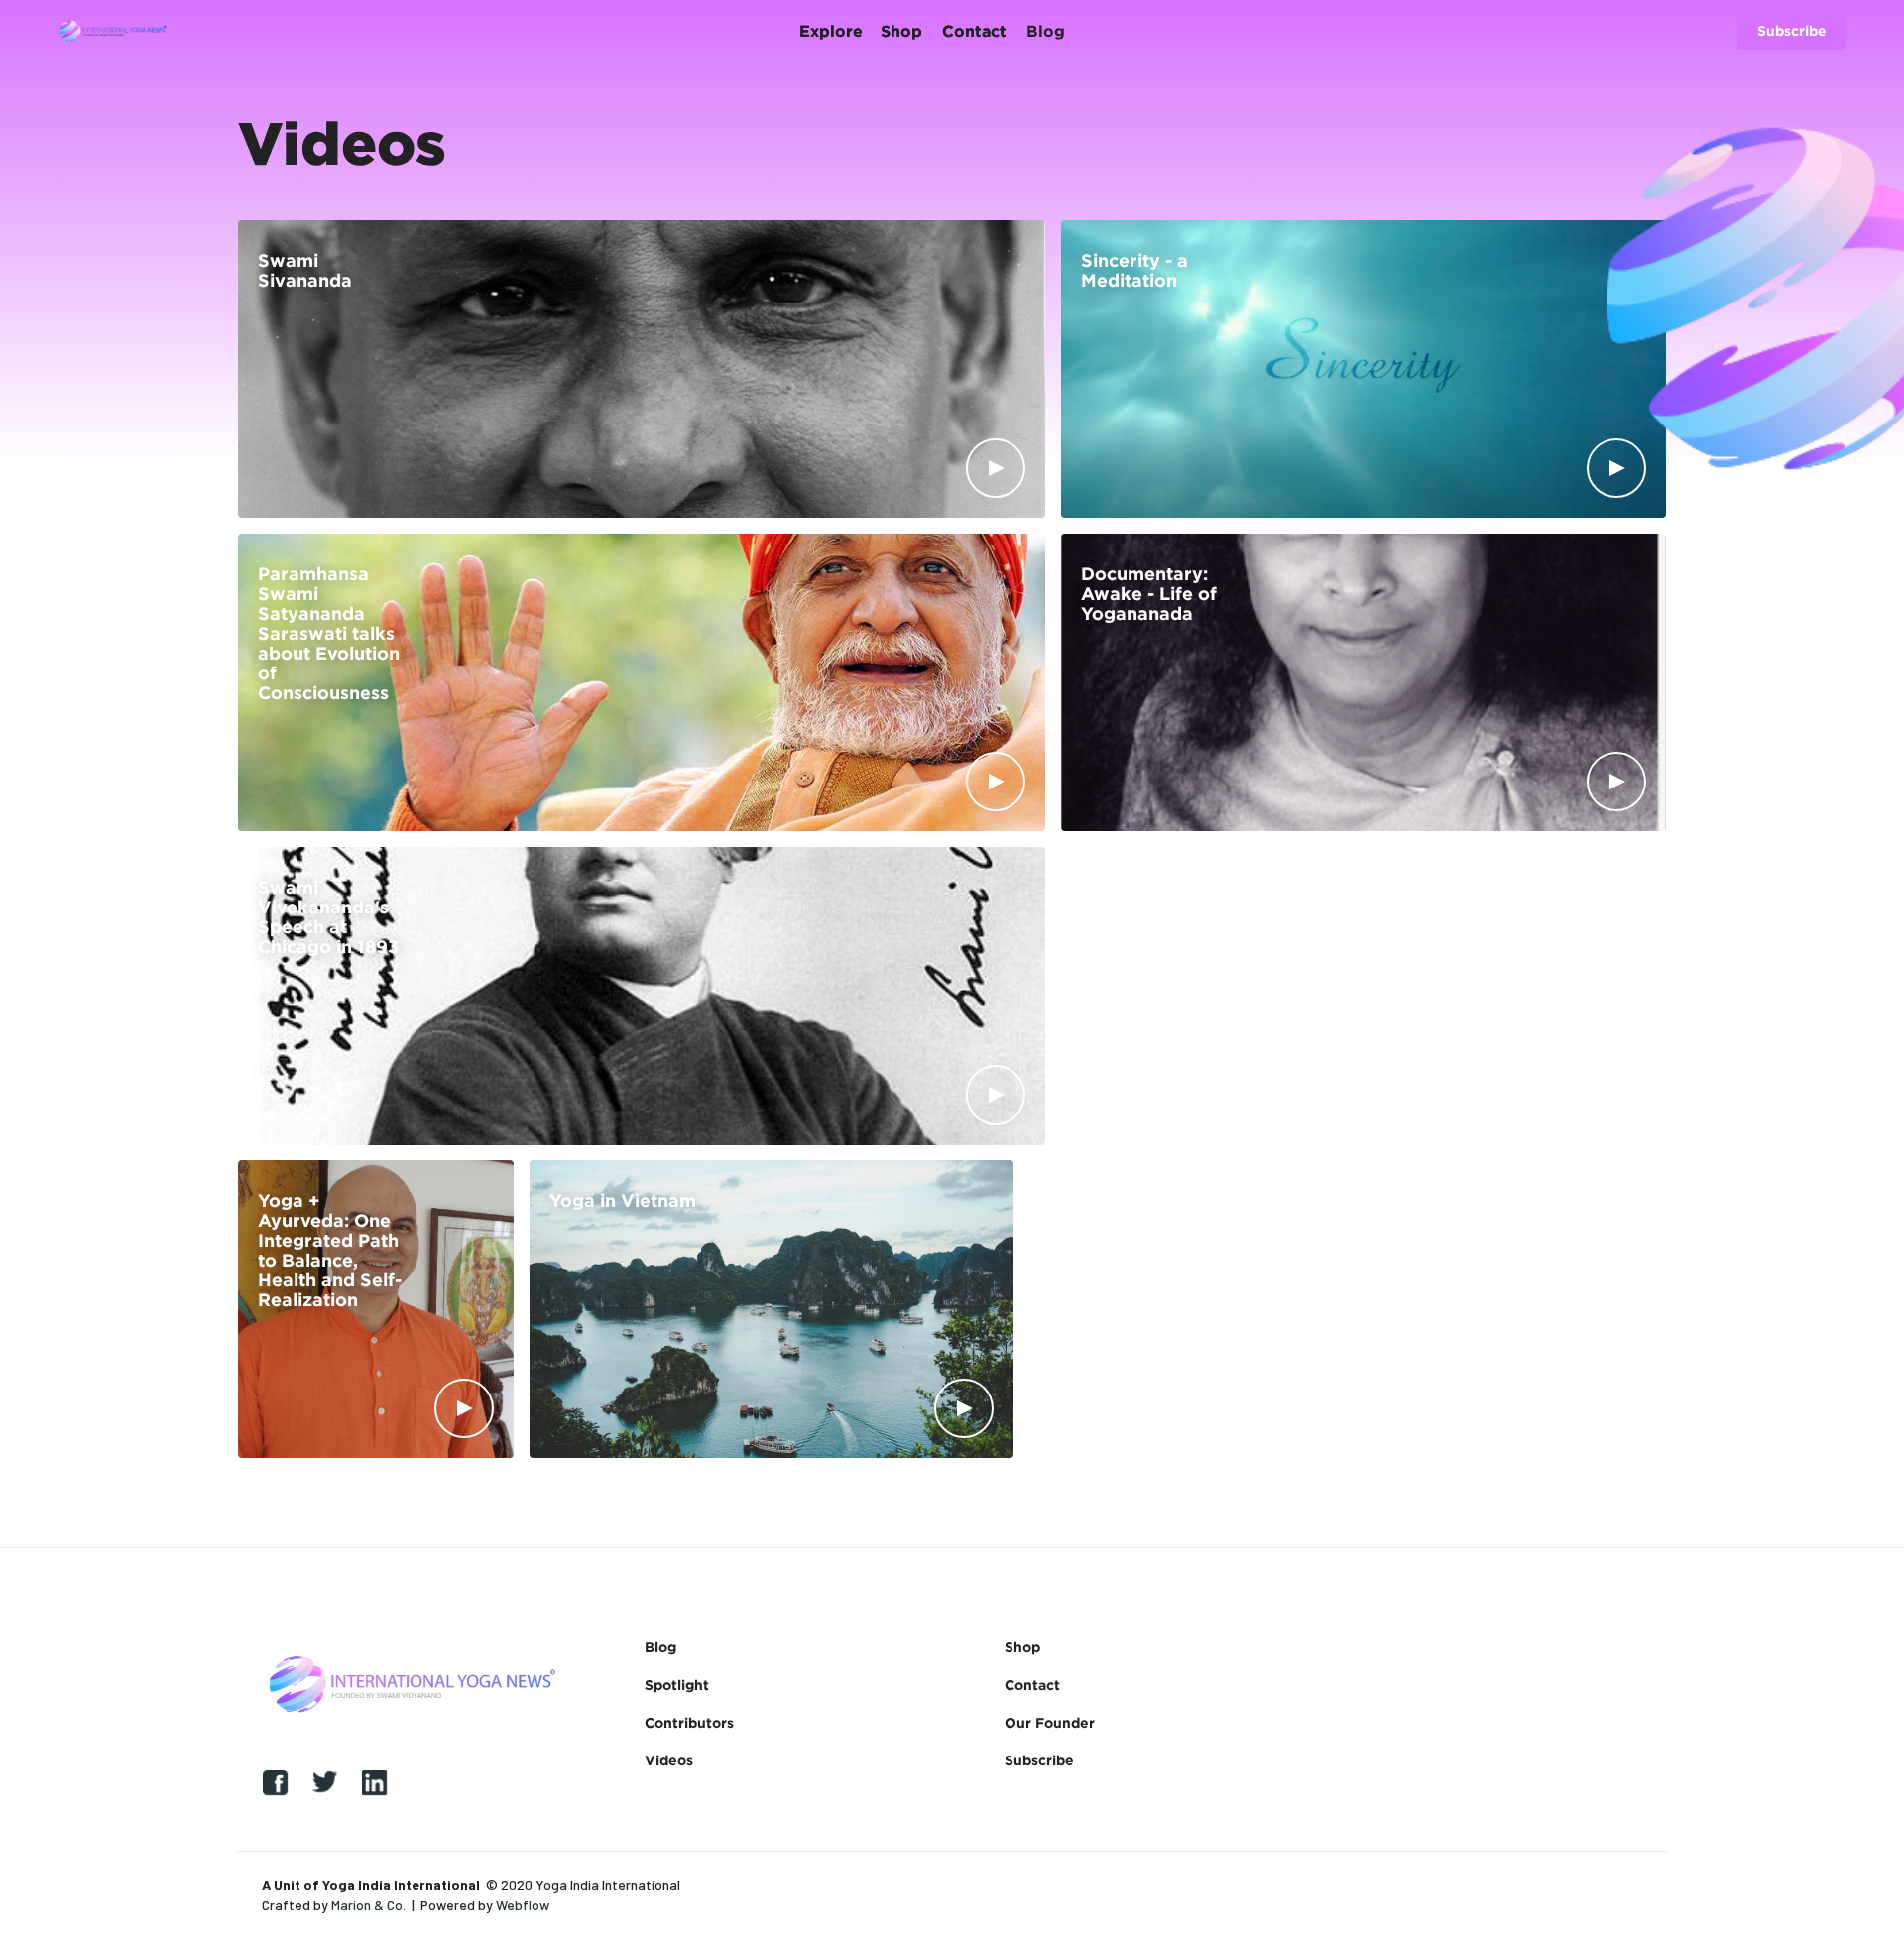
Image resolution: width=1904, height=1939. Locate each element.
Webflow (523, 1905)
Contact (1032, 1685)
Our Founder (1050, 1722)
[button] (425, 31)
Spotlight (677, 1685)
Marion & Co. (368, 1905)
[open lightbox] (996, 468)
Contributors (689, 1722)
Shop (1022, 1647)
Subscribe (1039, 1760)
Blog (660, 1647)
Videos (669, 1760)
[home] (113, 31)
